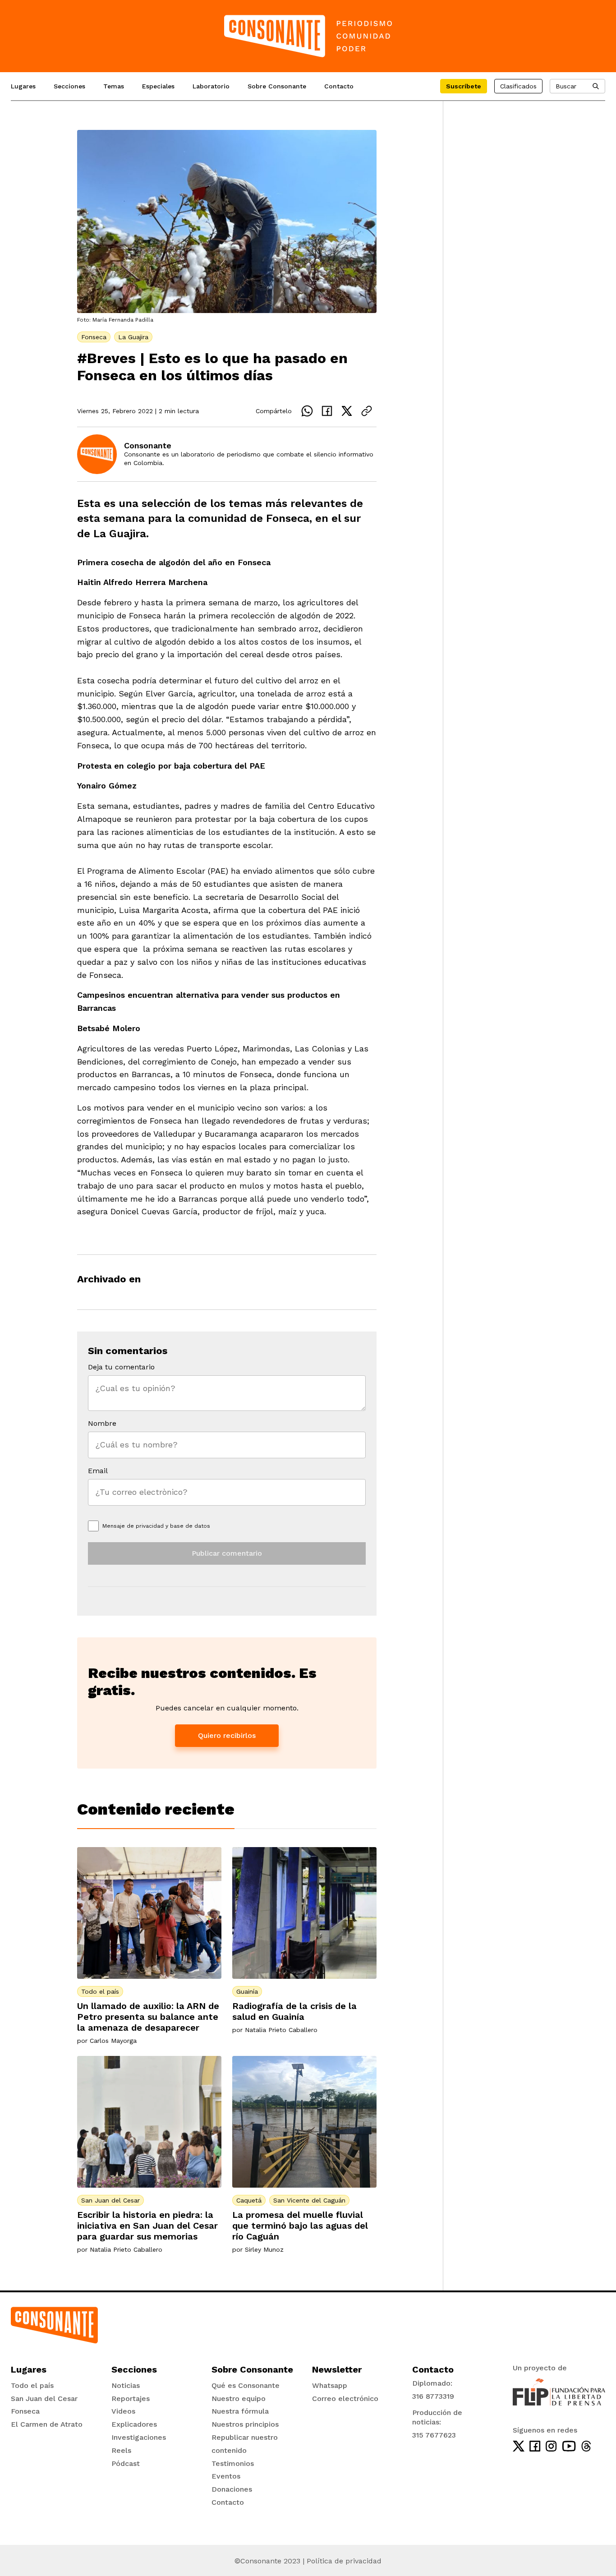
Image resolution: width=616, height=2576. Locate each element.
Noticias (126, 2385)
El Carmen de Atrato (47, 2424)
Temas (114, 86)
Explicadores (134, 2424)
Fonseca (94, 337)
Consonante (148, 445)
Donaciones (232, 2489)
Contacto (339, 86)
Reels (121, 2450)
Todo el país (100, 1991)
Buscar (566, 86)
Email (98, 1471)
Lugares (23, 86)
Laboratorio (211, 86)
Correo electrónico (345, 2399)
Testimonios (233, 2463)
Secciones (69, 86)
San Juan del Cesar (110, 2200)
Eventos (226, 2476)
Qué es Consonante (246, 2385)
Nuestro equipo (239, 2399)
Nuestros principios (245, 2424)
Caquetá (249, 2200)
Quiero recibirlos (227, 1735)
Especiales (158, 86)
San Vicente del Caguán (309, 2200)
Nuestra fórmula (240, 2411)
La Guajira (133, 337)
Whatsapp (330, 2385)
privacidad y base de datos (173, 1526)
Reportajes (131, 2399)
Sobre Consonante (277, 86)
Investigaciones (139, 2437)
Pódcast (126, 2463)
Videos (123, 2411)
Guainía (247, 1991)
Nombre (102, 1423)
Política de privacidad (344, 2561)
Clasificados (518, 86)
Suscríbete (464, 86)
